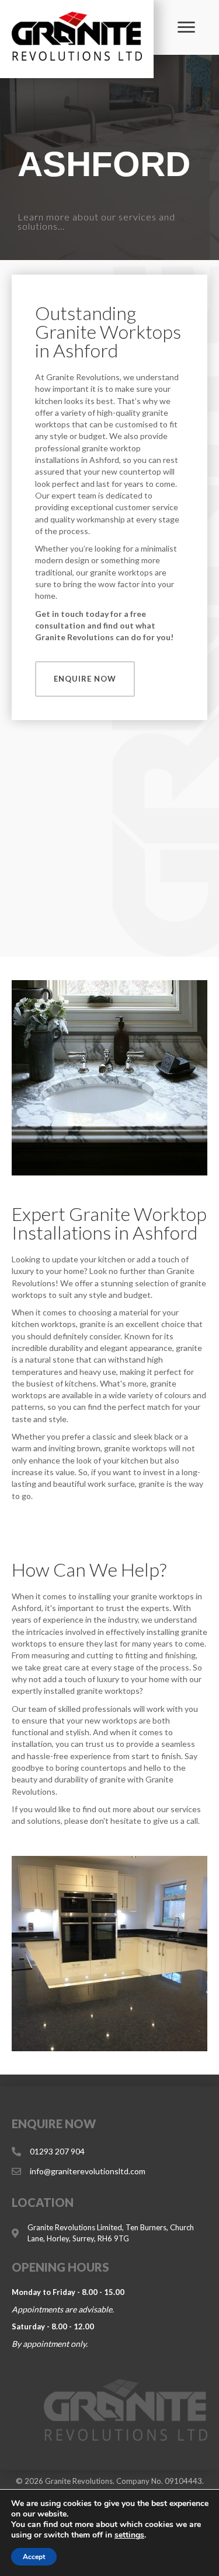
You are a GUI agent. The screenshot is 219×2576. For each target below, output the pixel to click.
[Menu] (186, 27)
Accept (34, 2557)
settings (129, 2535)
